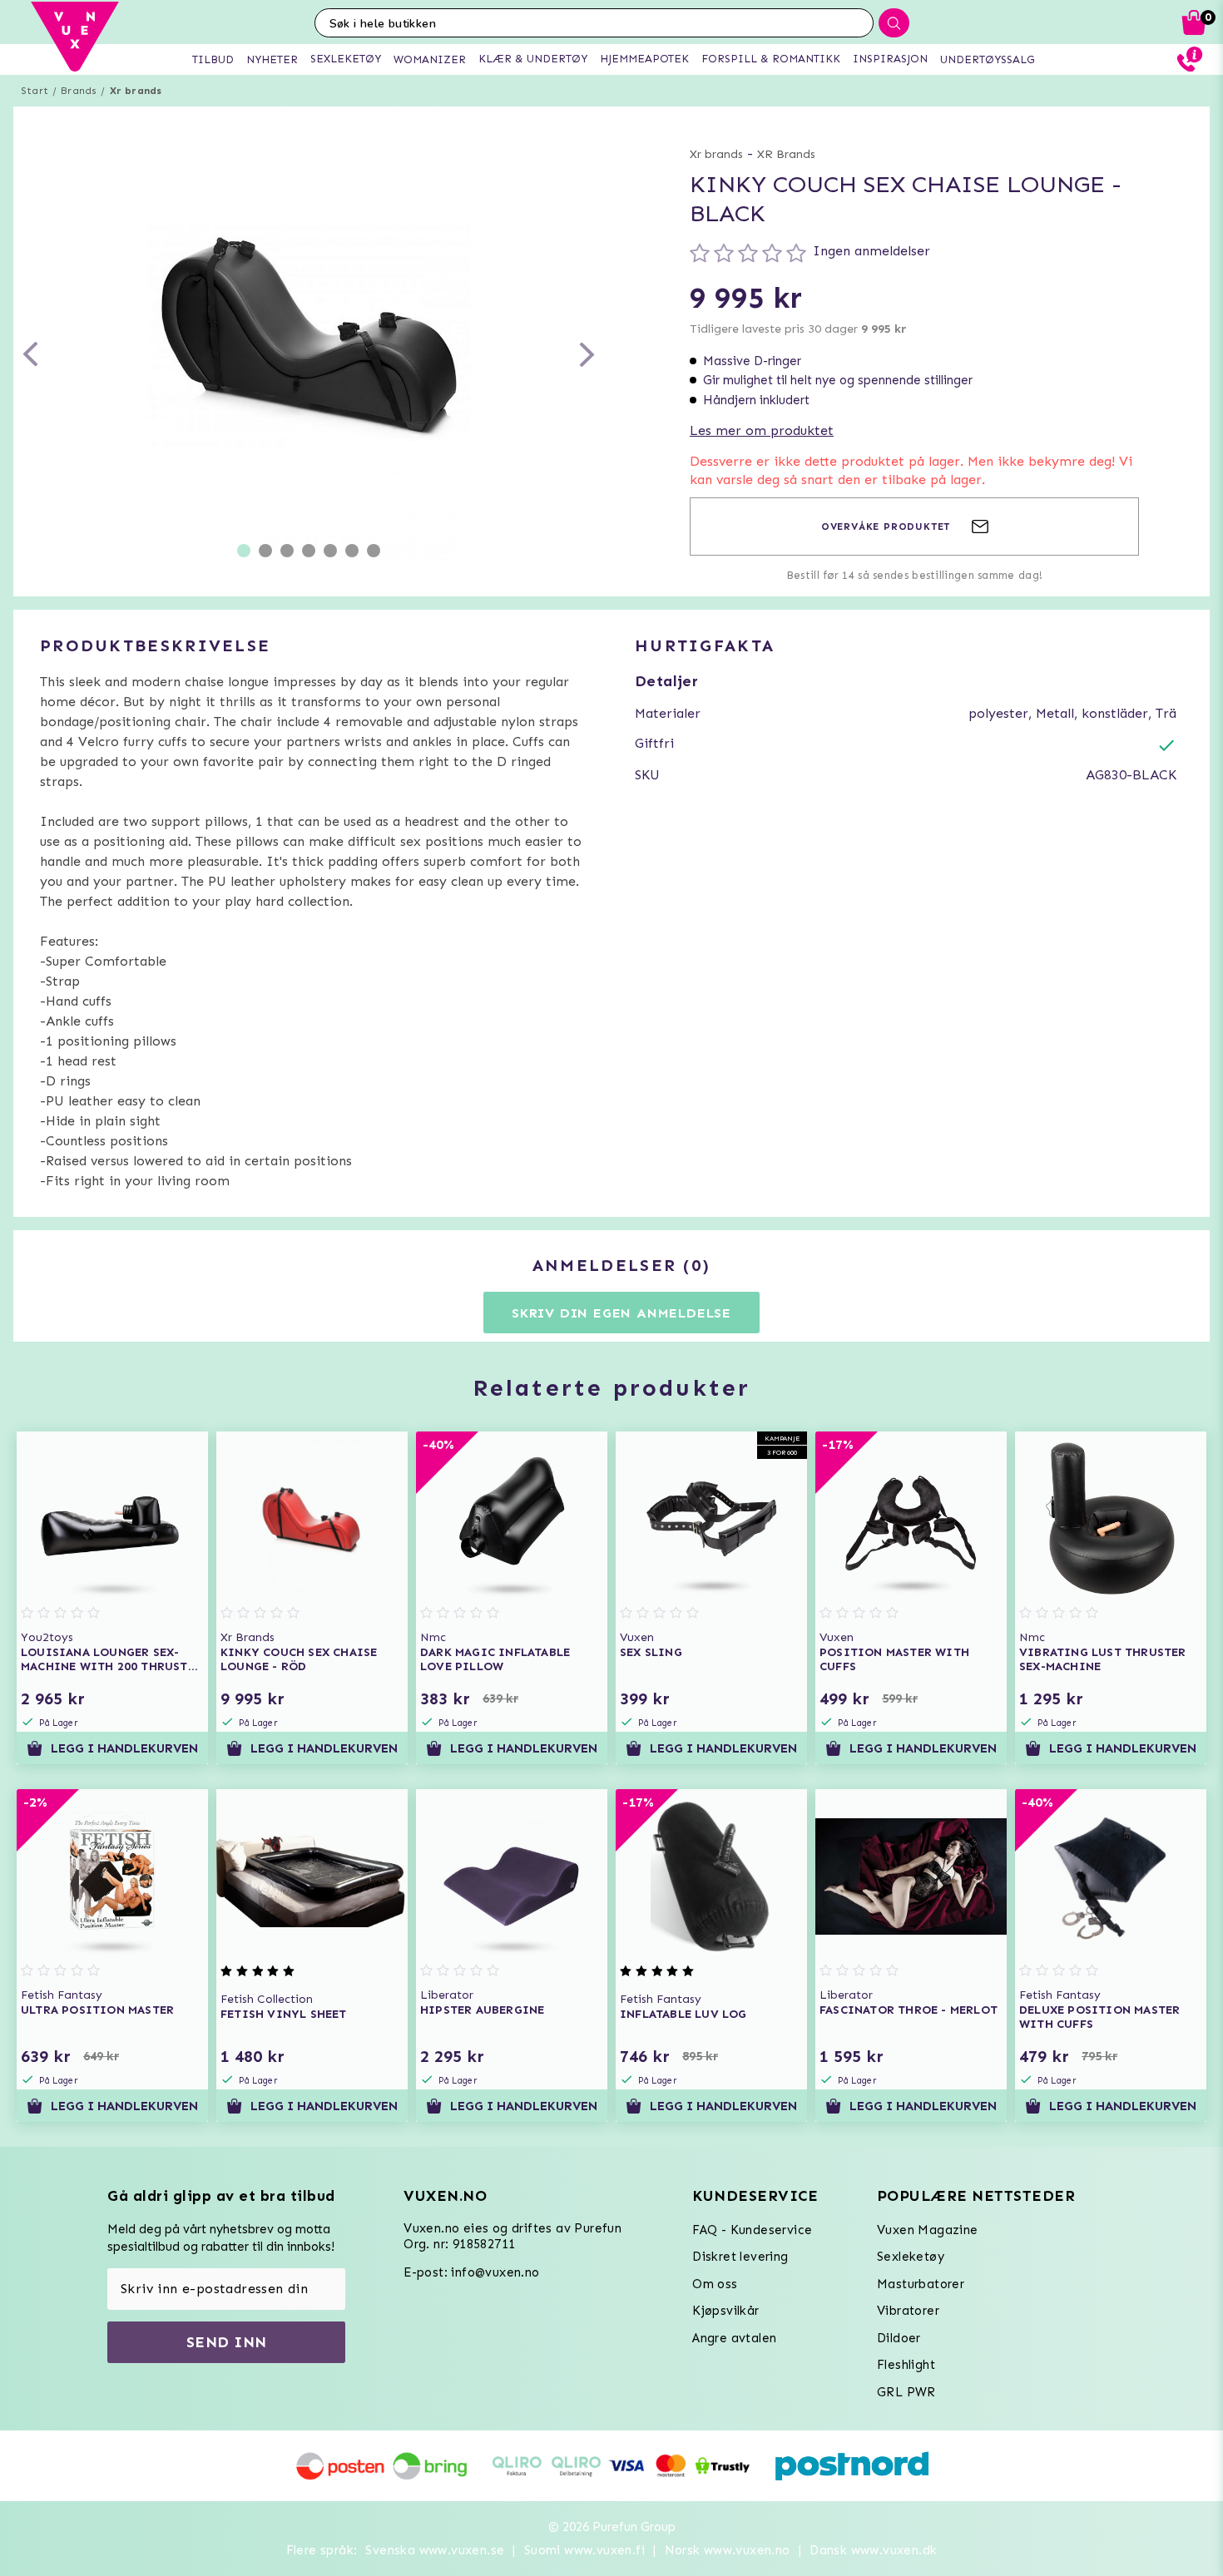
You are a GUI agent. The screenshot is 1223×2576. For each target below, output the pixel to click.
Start (35, 91)
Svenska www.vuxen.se (435, 2550)
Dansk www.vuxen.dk (873, 2550)
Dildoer (899, 2338)
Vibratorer (908, 2311)
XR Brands (786, 154)
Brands (79, 91)
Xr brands (136, 91)
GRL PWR (906, 2392)
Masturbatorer (921, 2284)
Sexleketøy (911, 2257)
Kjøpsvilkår (725, 2311)
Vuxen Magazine (928, 2230)
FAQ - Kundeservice (752, 2230)
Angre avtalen (734, 2338)
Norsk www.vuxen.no (728, 2550)
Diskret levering (740, 2257)
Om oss (715, 2284)
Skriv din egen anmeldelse (621, 1313)
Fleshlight (906, 2365)
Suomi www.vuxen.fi (584, 2550)
